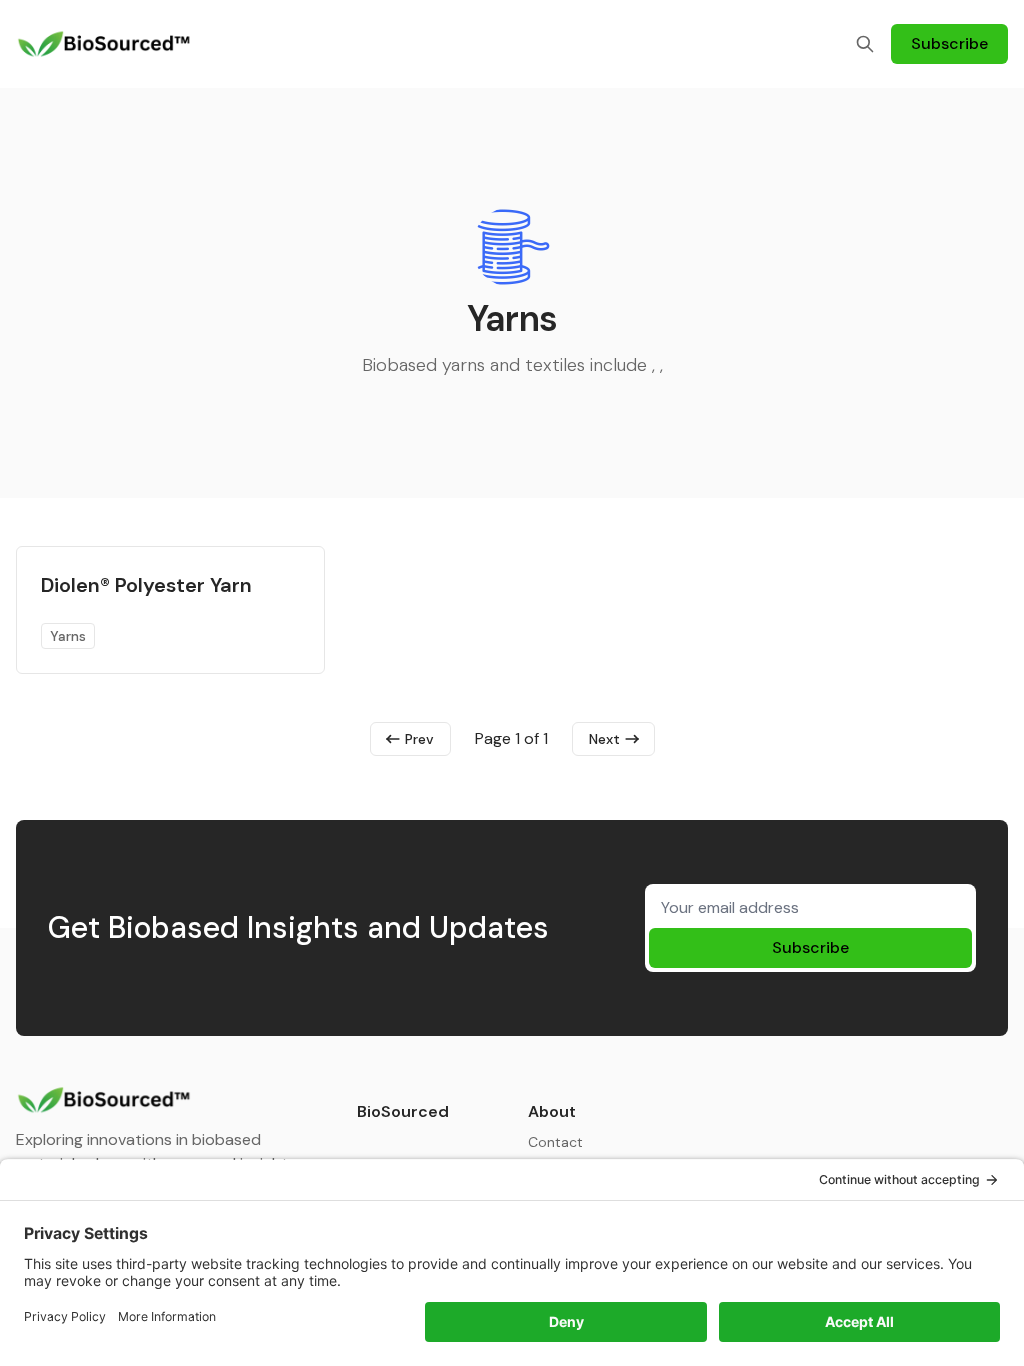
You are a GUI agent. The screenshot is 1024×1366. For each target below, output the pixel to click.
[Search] (865, 44)
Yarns (68, 636)
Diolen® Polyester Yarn (146, 585)
